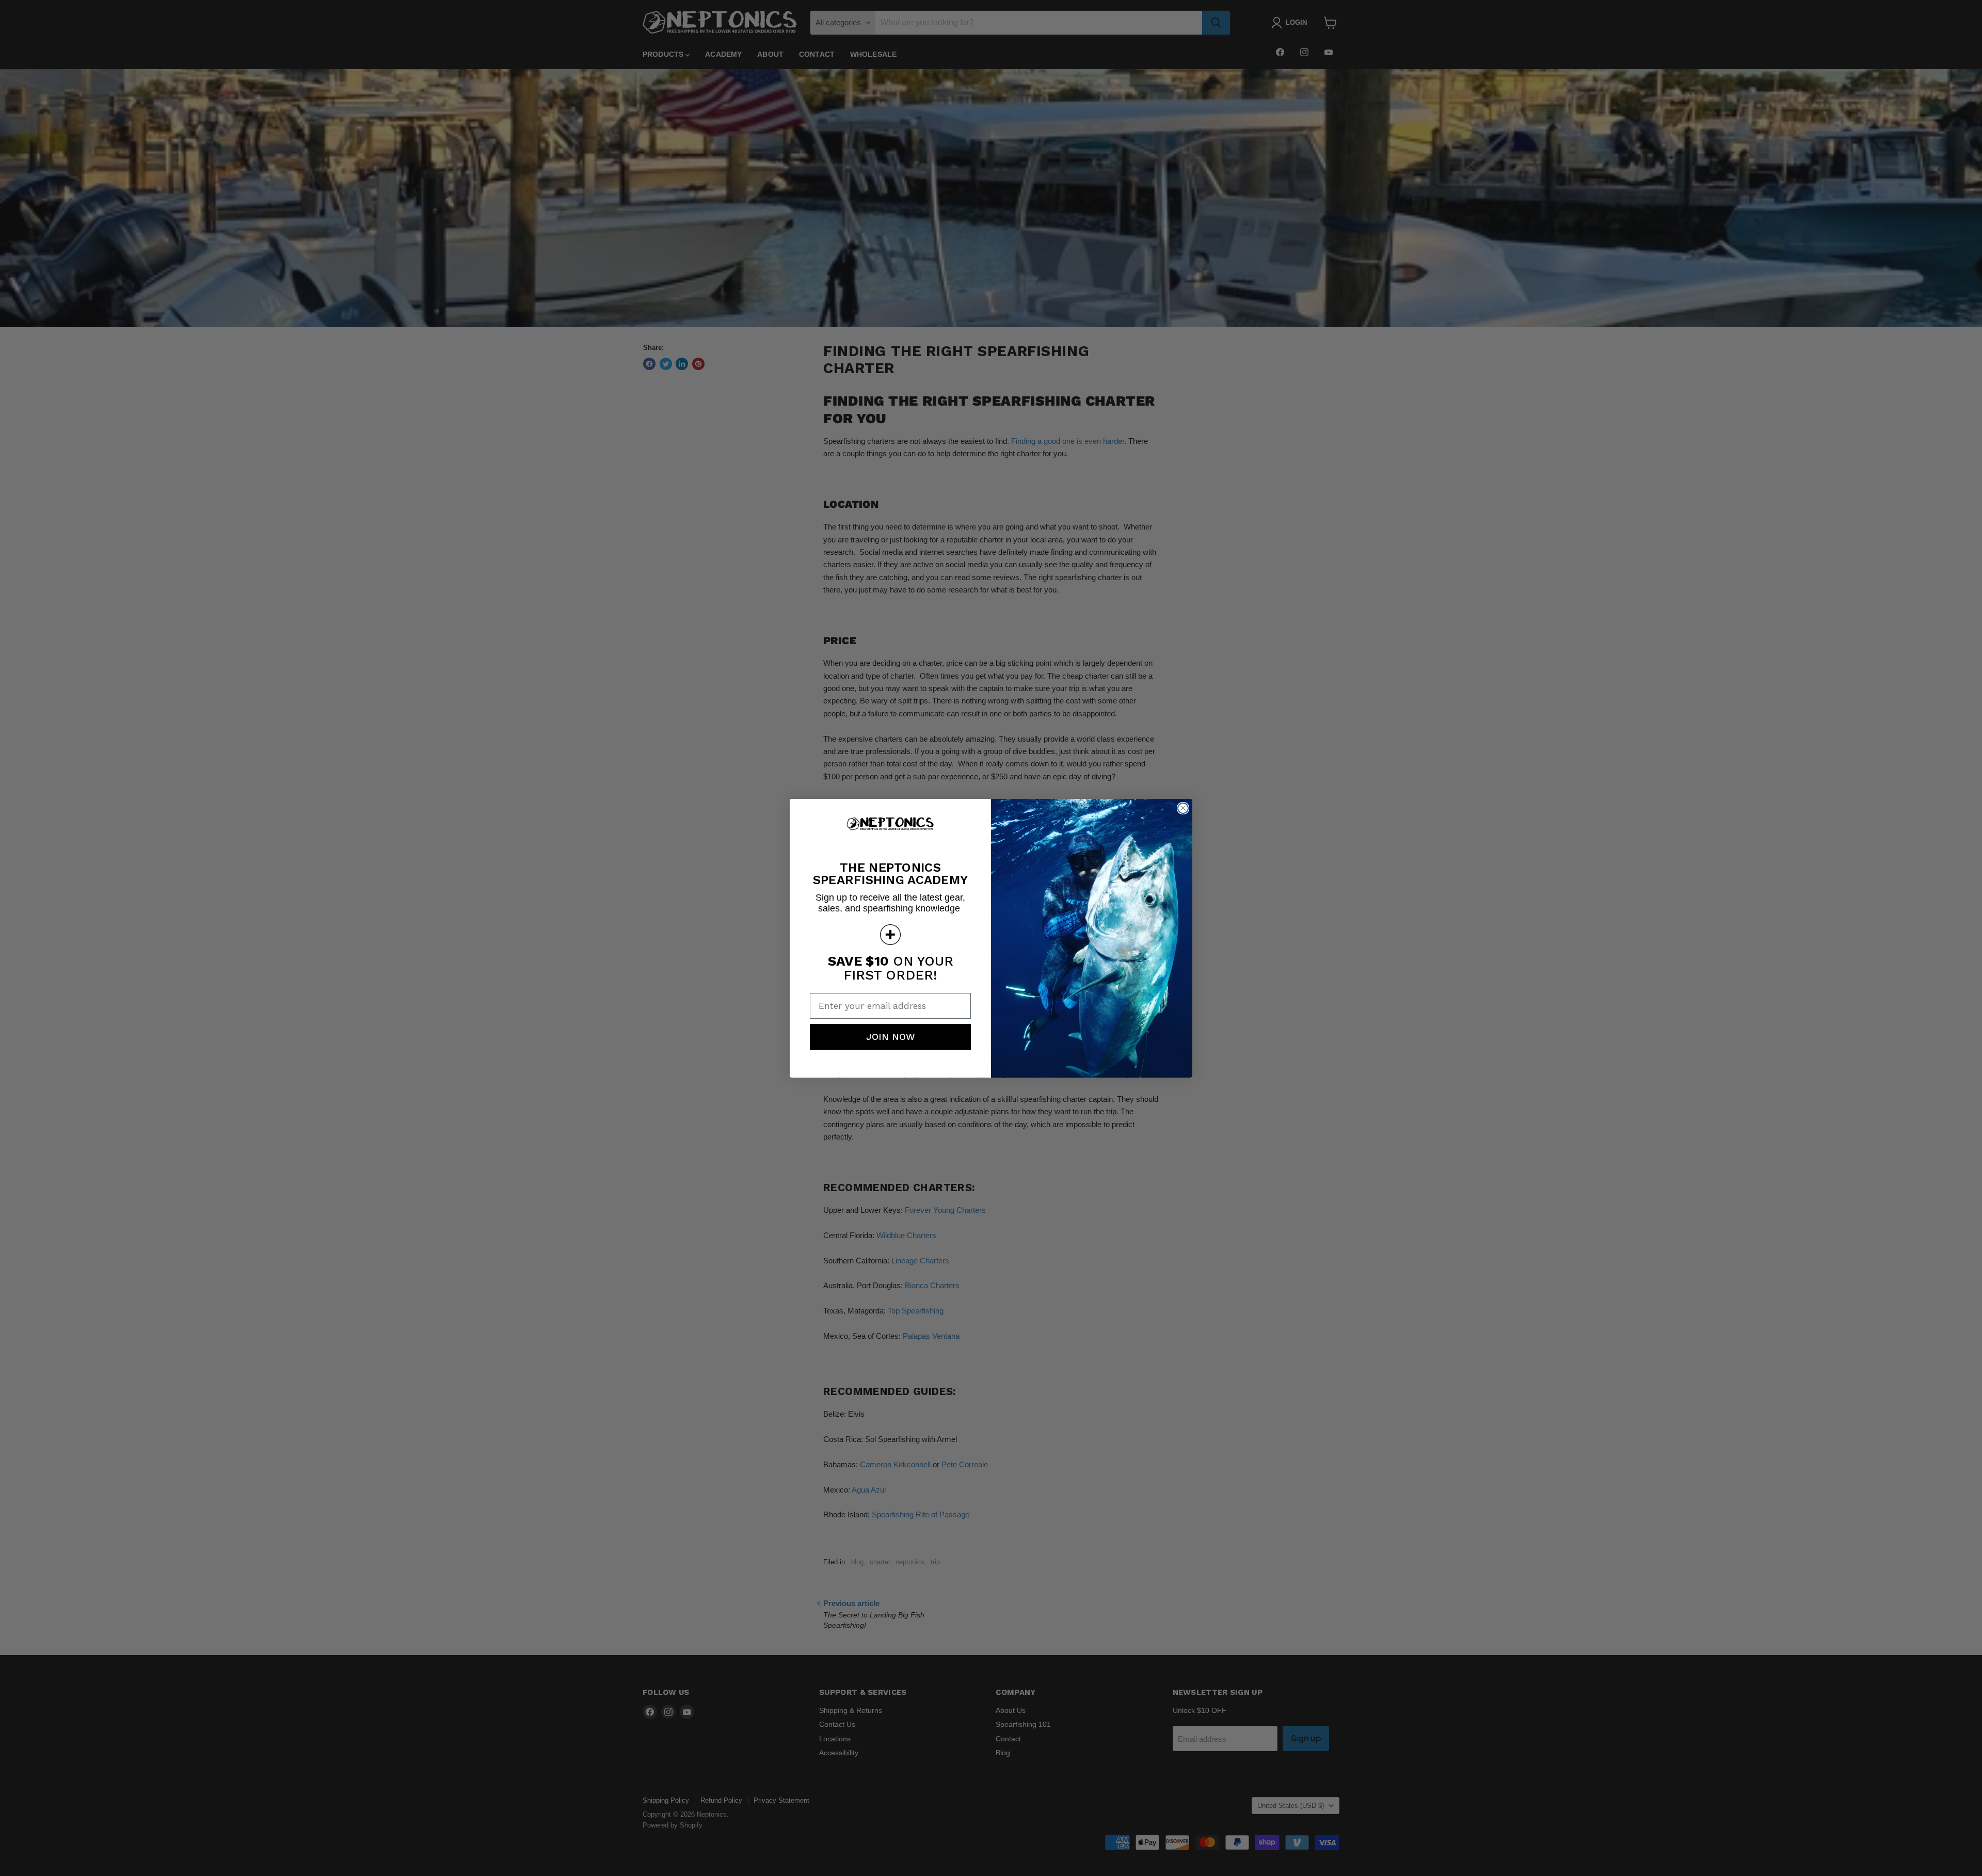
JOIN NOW (891, 1037)
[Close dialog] (1183, 808)
